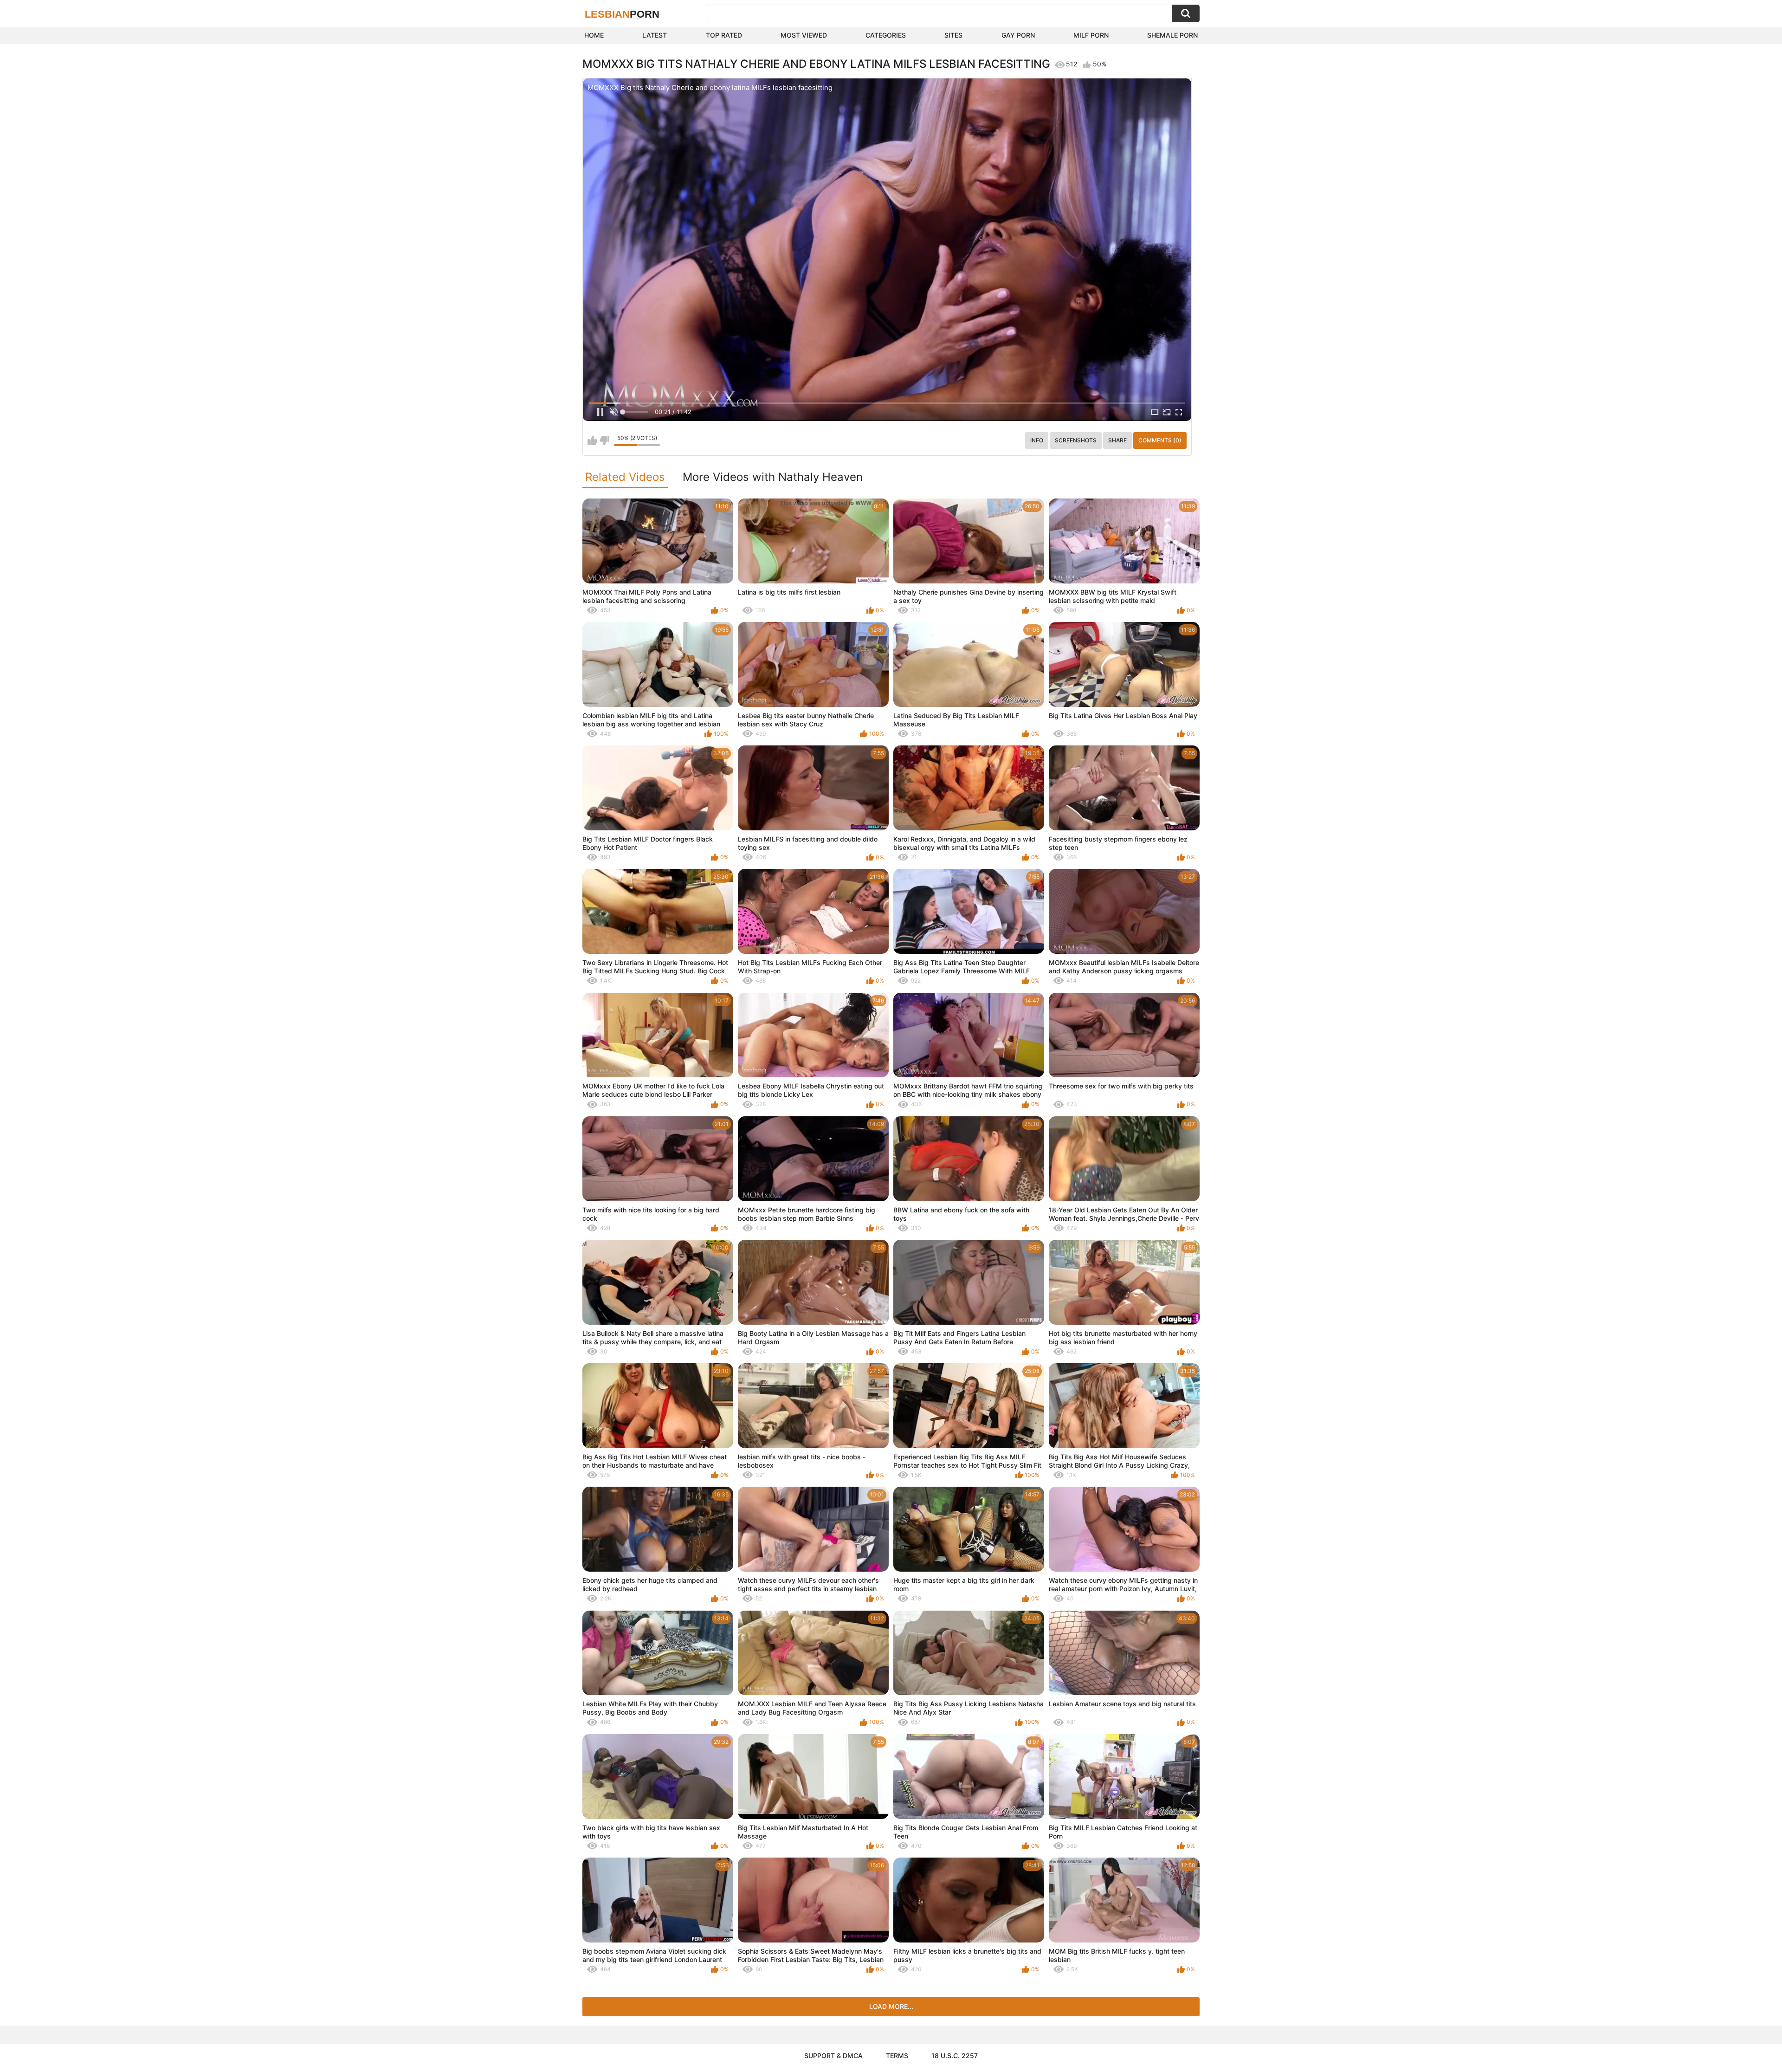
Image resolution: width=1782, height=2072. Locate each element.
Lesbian (622, 14)
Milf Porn (1091, 35)
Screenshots (1076, 440)
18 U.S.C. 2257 (955, 2056)
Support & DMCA (833, 2056)
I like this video (592, 440)
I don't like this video (604, 440)
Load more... (891, 2006)
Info (1037, 440)
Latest (655, 35)
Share (1117, 440)
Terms (897, 2056)
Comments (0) (1160, 440)
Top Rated (724, 35)
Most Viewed (804, 35)
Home (594, 35)
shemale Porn (1172, 35)
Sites (953, 35)
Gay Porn (1018, 35)
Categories (886, 35)
